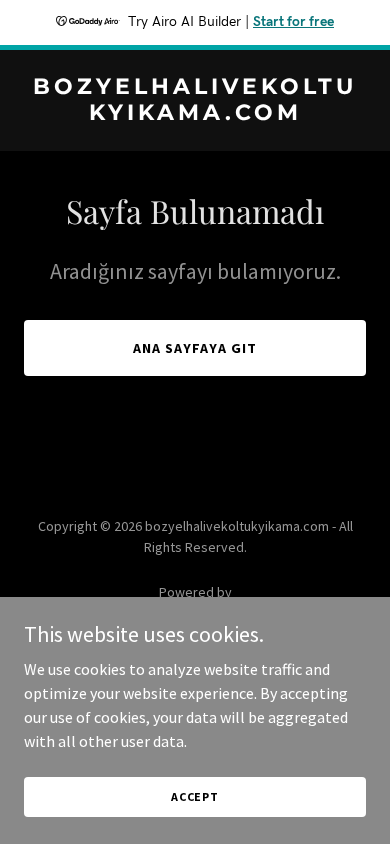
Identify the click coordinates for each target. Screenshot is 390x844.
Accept (195, 796)
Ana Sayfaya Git (195, 348)
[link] (195, 114)
